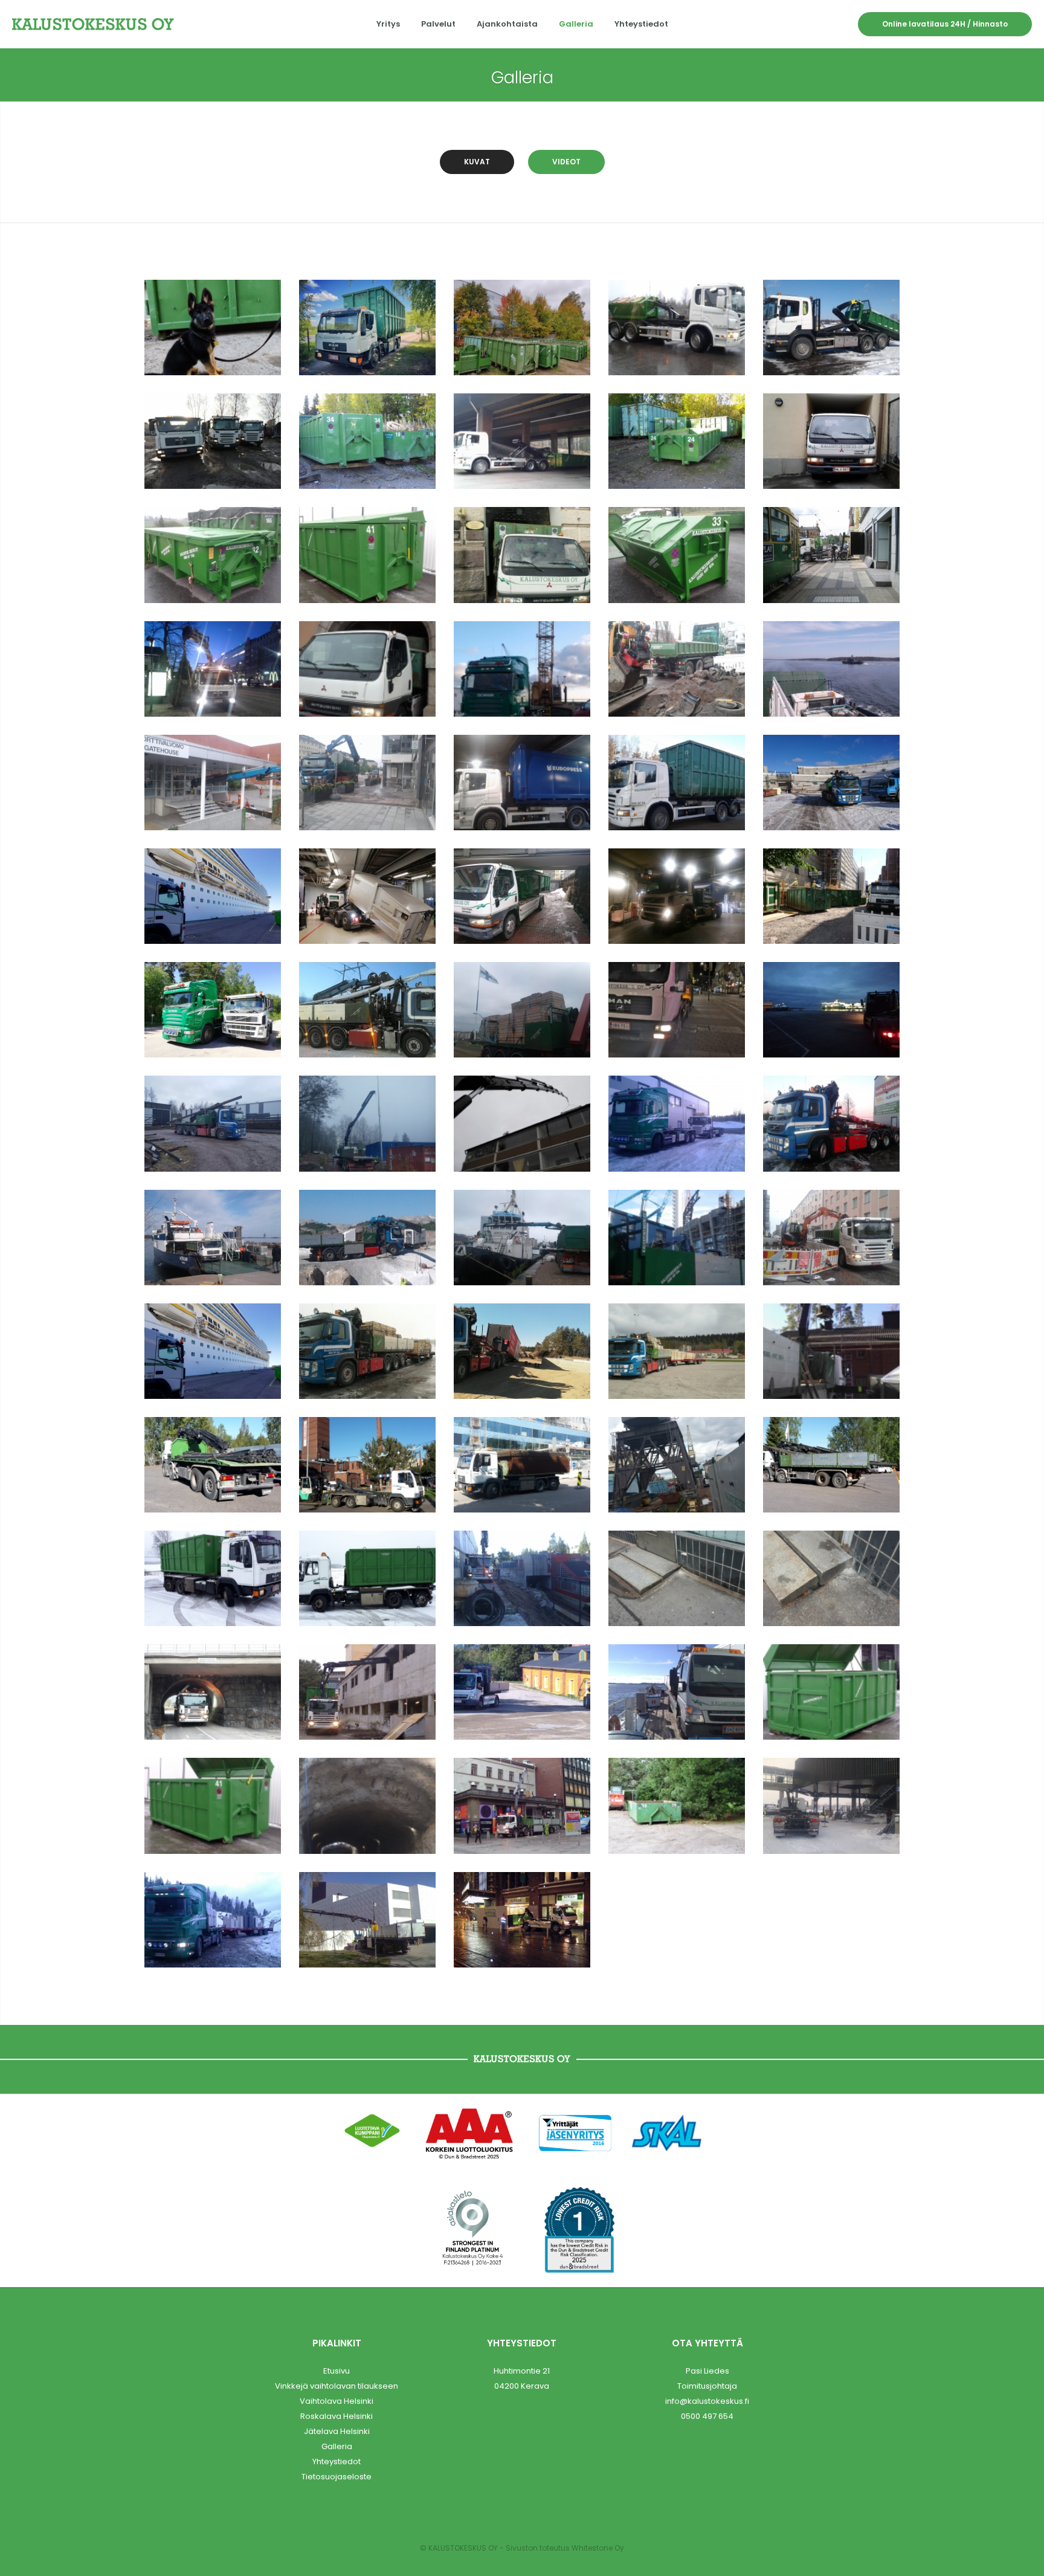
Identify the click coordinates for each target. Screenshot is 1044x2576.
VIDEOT (566, 162)
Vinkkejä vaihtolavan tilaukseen (337, 2386)
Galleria (576, 24)
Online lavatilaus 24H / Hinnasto (945, 24)
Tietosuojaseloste (337, 2477)
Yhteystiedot (641, 24)
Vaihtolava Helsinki (337, 2401)
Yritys (388, 24)
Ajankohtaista (507, 24)
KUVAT (477, 162)
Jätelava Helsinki (337, 2431)
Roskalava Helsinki (337, 2416)
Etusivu (337, 2371)
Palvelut (438, 24)
